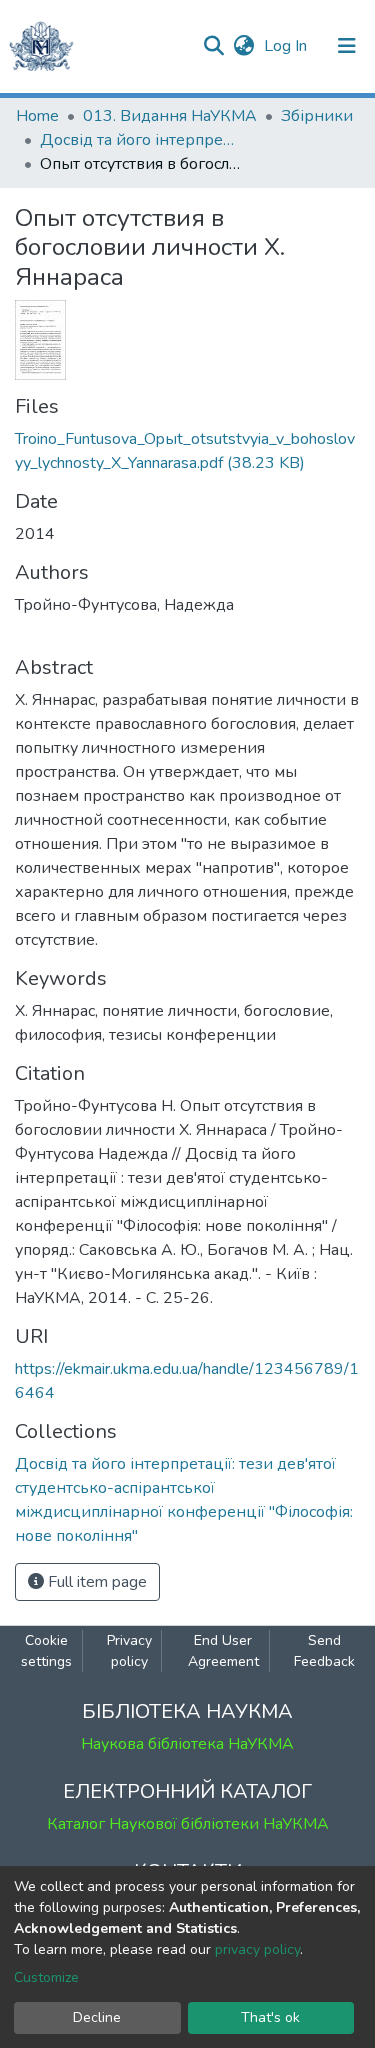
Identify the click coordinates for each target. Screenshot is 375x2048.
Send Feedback (324, 1651)
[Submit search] (213, 46)
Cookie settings (46, 1651)
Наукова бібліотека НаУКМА (187, 1744)
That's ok (270, 2017)
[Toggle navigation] (347, 46)
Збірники (317, 116)
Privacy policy (129, 1651)
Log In (287, 46)
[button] (243, 46)
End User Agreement (223, 1651)
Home (37, 116)
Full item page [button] (95, 1582)
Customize (46, 1977)
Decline (97, 2017)
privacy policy (257, 1949)
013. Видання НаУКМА (170, 116)
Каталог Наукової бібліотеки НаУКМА (188, 1824)
